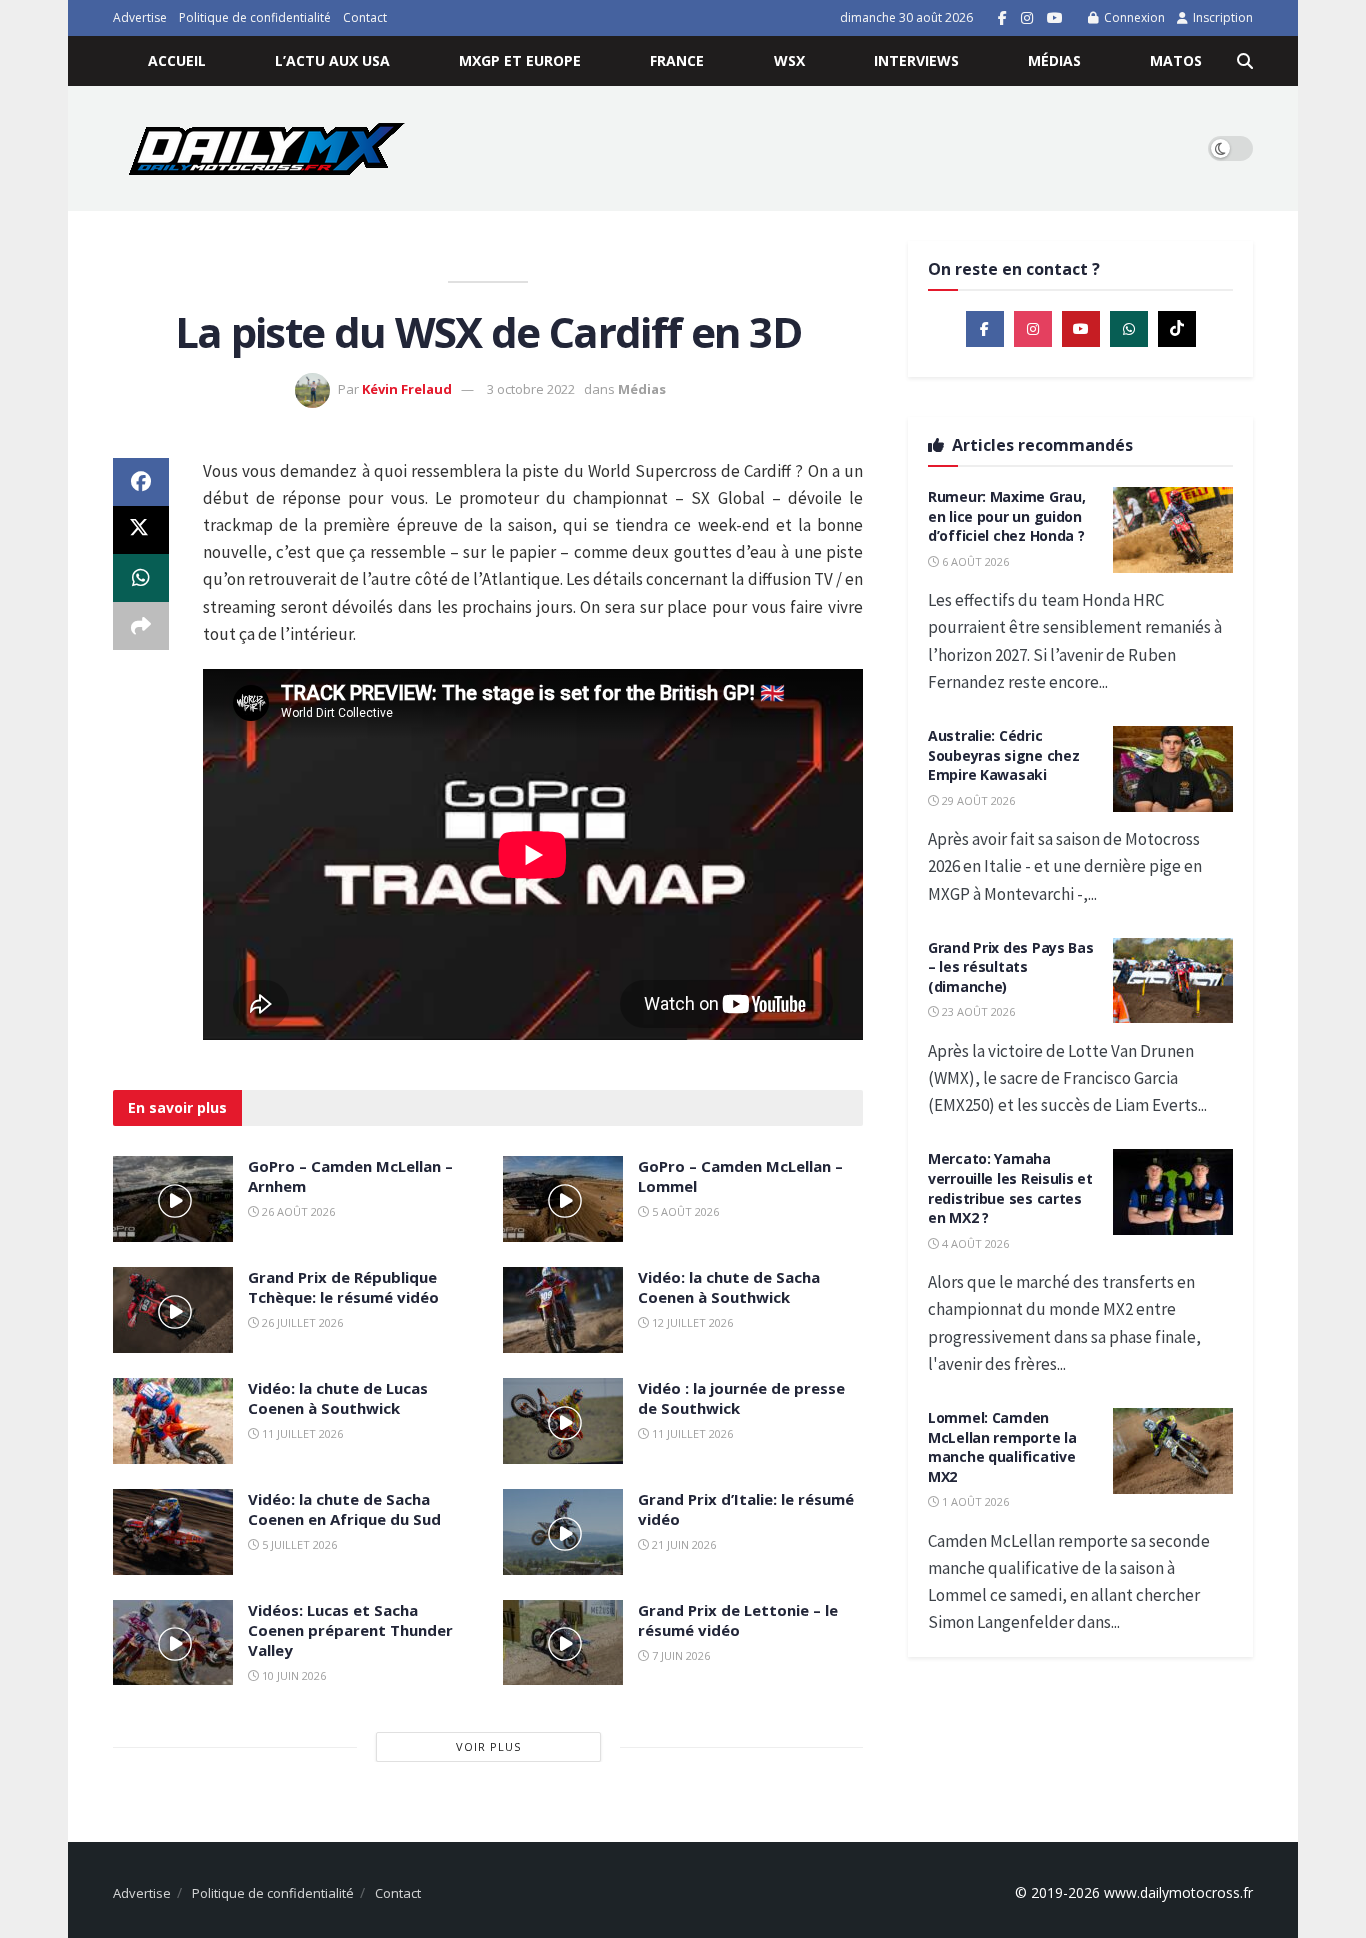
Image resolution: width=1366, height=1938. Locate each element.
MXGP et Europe (520, 60)
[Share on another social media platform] (141, 626)
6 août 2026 (974, 561)
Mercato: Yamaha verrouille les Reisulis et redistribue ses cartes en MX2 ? (1010, 1188)
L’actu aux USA (332, 60)
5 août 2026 (684, 1211)
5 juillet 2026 (298, 1544)
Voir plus (488, 1746)
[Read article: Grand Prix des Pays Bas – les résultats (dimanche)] (1173, 981)
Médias (1054, 60)
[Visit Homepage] (266, 148)
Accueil (177, 60)
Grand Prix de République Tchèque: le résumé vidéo (343, 1287)
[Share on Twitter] (141, 530)
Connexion (1133, 17)
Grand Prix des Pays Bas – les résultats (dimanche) (1011, 967)
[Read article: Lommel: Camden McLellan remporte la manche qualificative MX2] (1173, 1451)
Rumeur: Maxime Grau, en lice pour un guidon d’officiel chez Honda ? (1006, 516)
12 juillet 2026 (691, 1322)
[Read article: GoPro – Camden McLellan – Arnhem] (173, 1199)
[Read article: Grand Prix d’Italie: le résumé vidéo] (563, 1532)
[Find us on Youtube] (1055, 18)
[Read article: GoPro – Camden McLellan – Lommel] (563, 1199)
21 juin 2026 (682, 1544)
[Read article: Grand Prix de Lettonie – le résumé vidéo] (563, 1643)
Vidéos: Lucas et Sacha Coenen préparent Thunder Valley (350, 1630)
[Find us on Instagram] (1027, 18)
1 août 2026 (974, 1501)
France (677, 60)
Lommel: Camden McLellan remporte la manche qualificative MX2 (1002, 1447)
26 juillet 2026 (301, 1322)
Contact (365, 17)
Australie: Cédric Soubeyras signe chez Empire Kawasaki (1003, 755)
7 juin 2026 (679, 1655)
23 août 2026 (977, 1011)
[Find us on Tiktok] (1177, 329)
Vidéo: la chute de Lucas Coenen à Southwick (338, 1398)
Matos (1176, 60)
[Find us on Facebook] (1002, 18)
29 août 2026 (977, 800)
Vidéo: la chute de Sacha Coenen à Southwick (729, 1287)
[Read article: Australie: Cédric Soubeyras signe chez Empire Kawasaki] (1173, 769)
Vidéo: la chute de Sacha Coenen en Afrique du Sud (344, 1509)
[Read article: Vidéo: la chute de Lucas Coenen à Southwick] (173, 1421)
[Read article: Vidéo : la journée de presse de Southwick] (563, 1421)
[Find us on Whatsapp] (1129, 329)
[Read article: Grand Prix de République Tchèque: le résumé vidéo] (173, 1310)
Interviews (916, 60)
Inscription (1221, 17)
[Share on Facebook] (141, 482)
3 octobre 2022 (531, 389)
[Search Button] (1245, 61)
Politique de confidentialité (255, 17)
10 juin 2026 (292, 1675)
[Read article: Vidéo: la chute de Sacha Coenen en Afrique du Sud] (173, 1532)
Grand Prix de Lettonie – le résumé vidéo (738, 1620)
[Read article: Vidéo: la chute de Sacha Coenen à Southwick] (563, 1310)
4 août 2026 (974, 1243)
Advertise (140, 17)
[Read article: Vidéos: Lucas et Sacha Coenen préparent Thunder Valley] (173, 1643)
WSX (789, 60)
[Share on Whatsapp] (141, 578)
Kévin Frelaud (407, 389)
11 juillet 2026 (301, 1433)
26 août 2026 (297, 1211)
